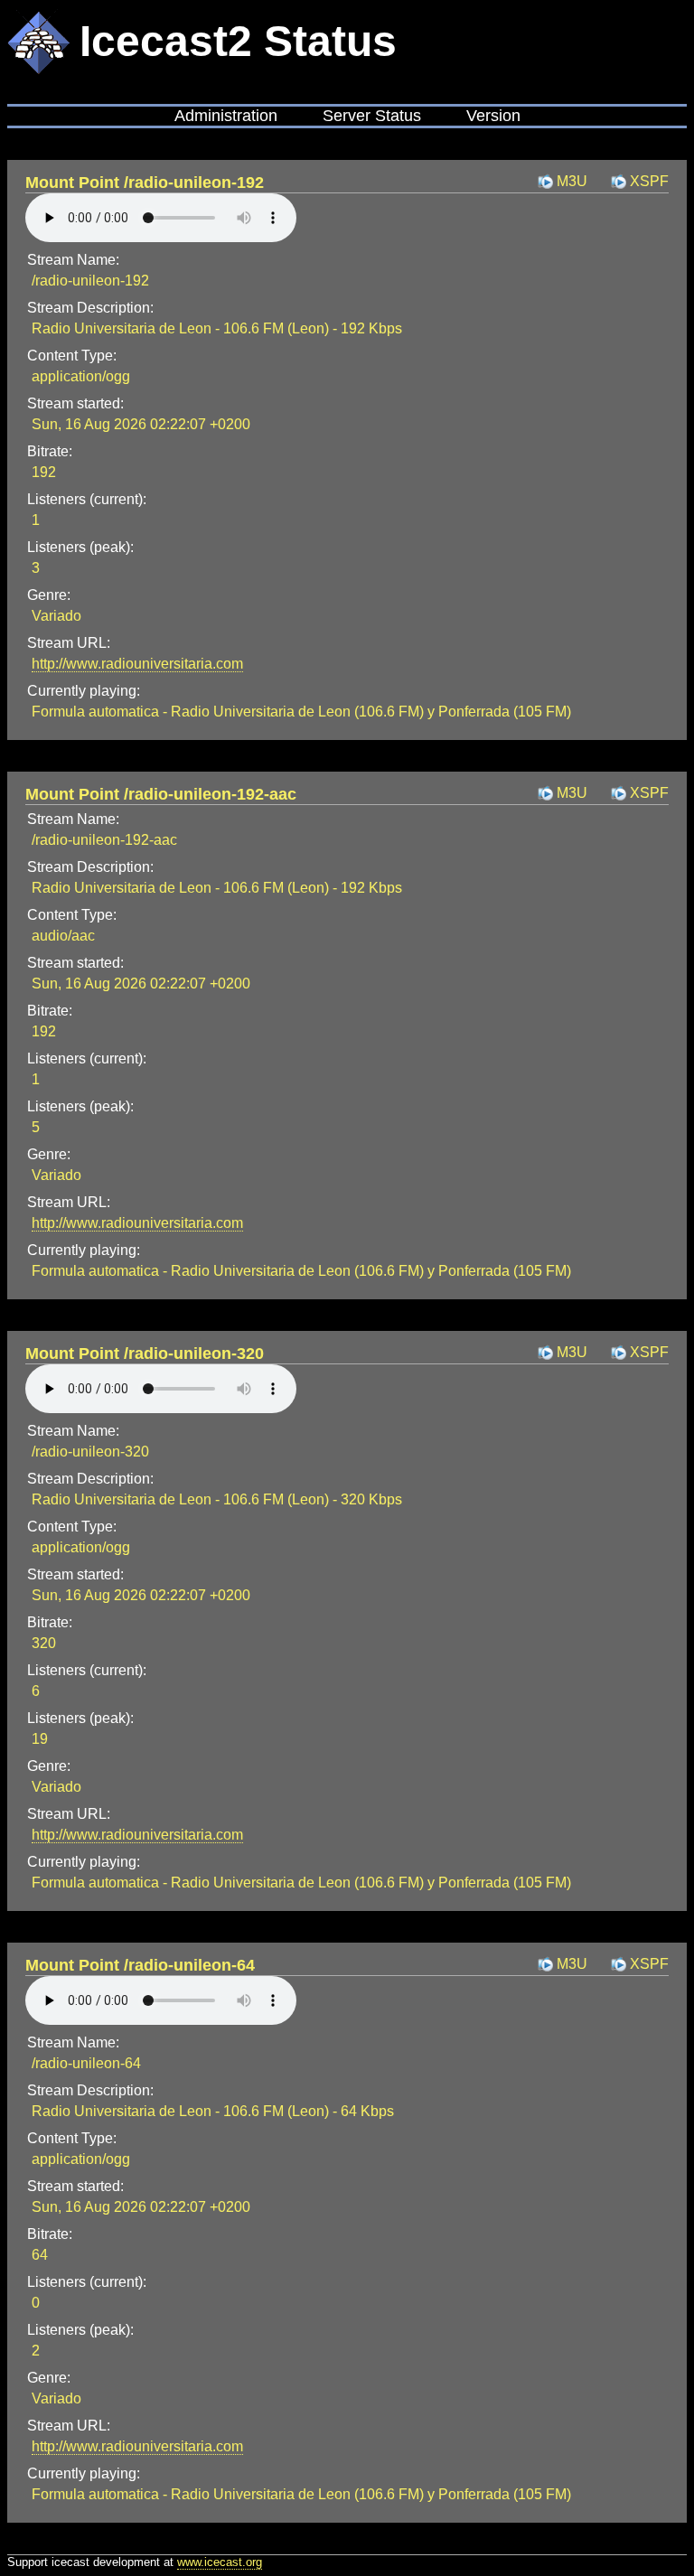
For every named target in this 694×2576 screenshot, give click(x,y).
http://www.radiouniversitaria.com (137, 664)
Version (493, 116)
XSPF (649, 181)
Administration (226, 116)
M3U (572, 181)
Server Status (372, 116)
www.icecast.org (220, 2562)
